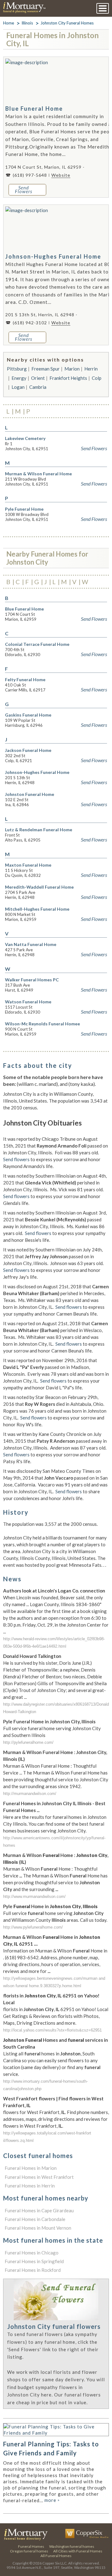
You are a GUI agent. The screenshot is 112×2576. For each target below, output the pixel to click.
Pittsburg (17, 369)
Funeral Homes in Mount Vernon (38, 2228)
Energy (19, 378)
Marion (72, 369)
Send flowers (16, 1159)
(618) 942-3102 (30, 323)
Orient (38, 378)
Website (61, 175)
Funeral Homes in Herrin (30, 2186)
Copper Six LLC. (55, 2563)
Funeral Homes (31, 2546)
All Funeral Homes (56, 2556)
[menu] (103, 8)
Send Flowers (94, 448)
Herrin (91, 369)
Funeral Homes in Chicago (32, 2253)
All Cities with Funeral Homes (78, 2551)
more (52, 2500)
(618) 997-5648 (30, 175)
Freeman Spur (46, 369)
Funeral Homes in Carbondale (35, 2219)
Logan (18, 387)
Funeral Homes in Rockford (33, 2270)
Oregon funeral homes (29, 2551)
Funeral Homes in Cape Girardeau (39, 2210)
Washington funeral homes (72, 2546)
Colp (97, 378)
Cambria (38, 387)
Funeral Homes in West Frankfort (39, 2177)
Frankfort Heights (68, 378)
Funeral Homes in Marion (31, 2168)
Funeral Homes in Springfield (34, 2261)
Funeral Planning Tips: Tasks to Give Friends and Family (51, 2448)
